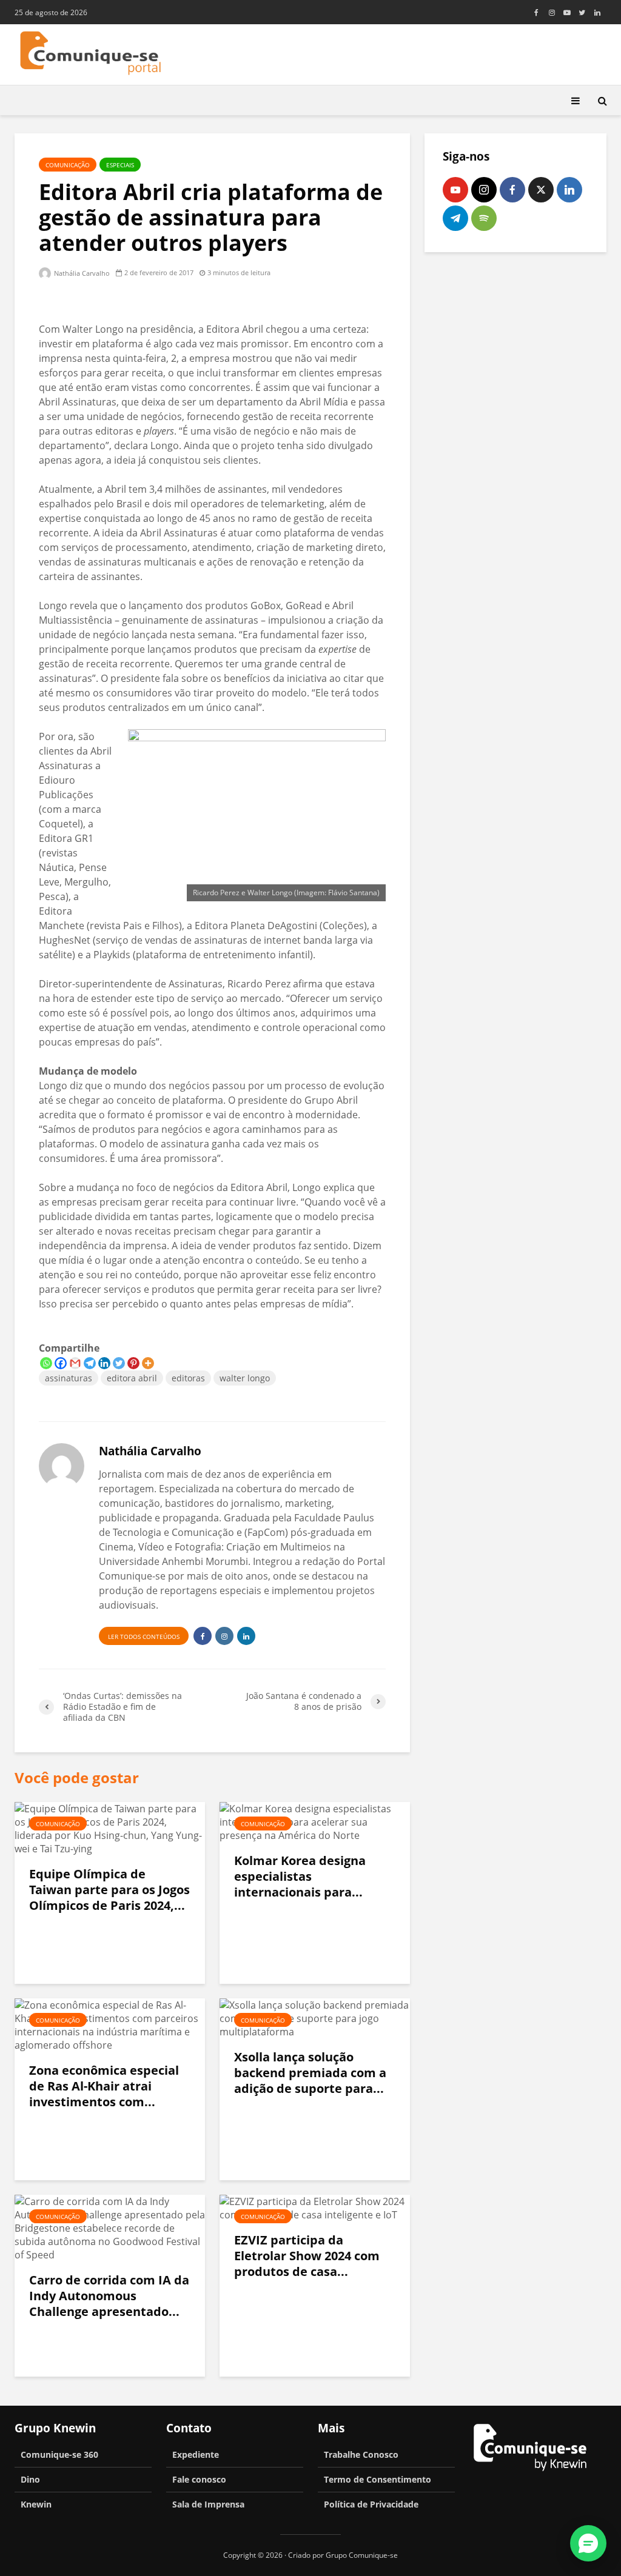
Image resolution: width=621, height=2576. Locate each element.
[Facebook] (61, 1363)
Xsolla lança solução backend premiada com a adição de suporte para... (310, 2073)
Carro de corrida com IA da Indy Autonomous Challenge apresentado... (109, 2296)
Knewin (36, 2504)
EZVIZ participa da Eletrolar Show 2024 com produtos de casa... (307, 2256)
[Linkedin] (104, 1363)
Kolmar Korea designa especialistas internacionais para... (300, 1877)
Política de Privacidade (371, 2504)
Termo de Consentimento (378, 2479)
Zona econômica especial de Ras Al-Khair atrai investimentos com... (104, 2086)
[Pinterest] (133, 1363)
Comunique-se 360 (59, 2454)
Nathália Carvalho (81, 273)
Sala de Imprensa (208, 2504)
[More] (148, 1363)
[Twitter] (119, 1363)
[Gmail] (75, 1363)
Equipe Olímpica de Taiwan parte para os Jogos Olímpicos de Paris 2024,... (109, 1890)
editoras (188, 1378)
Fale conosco (199, 2479)
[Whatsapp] (46, 1363)
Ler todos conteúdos (144, 1637)
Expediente (196, 2454)
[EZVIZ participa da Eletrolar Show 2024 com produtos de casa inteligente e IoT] (315, 2207)
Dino (30, 2479)
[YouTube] (455, 190)
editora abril (132, 1378)
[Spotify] (484, 218)
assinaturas (69, 1378)
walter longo (245, 1378)
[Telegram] (90, 1363)
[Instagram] (484, 190)
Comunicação (68, 165)
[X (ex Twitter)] (541, 190)
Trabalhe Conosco (361, 2454)
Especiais (120, 165)
